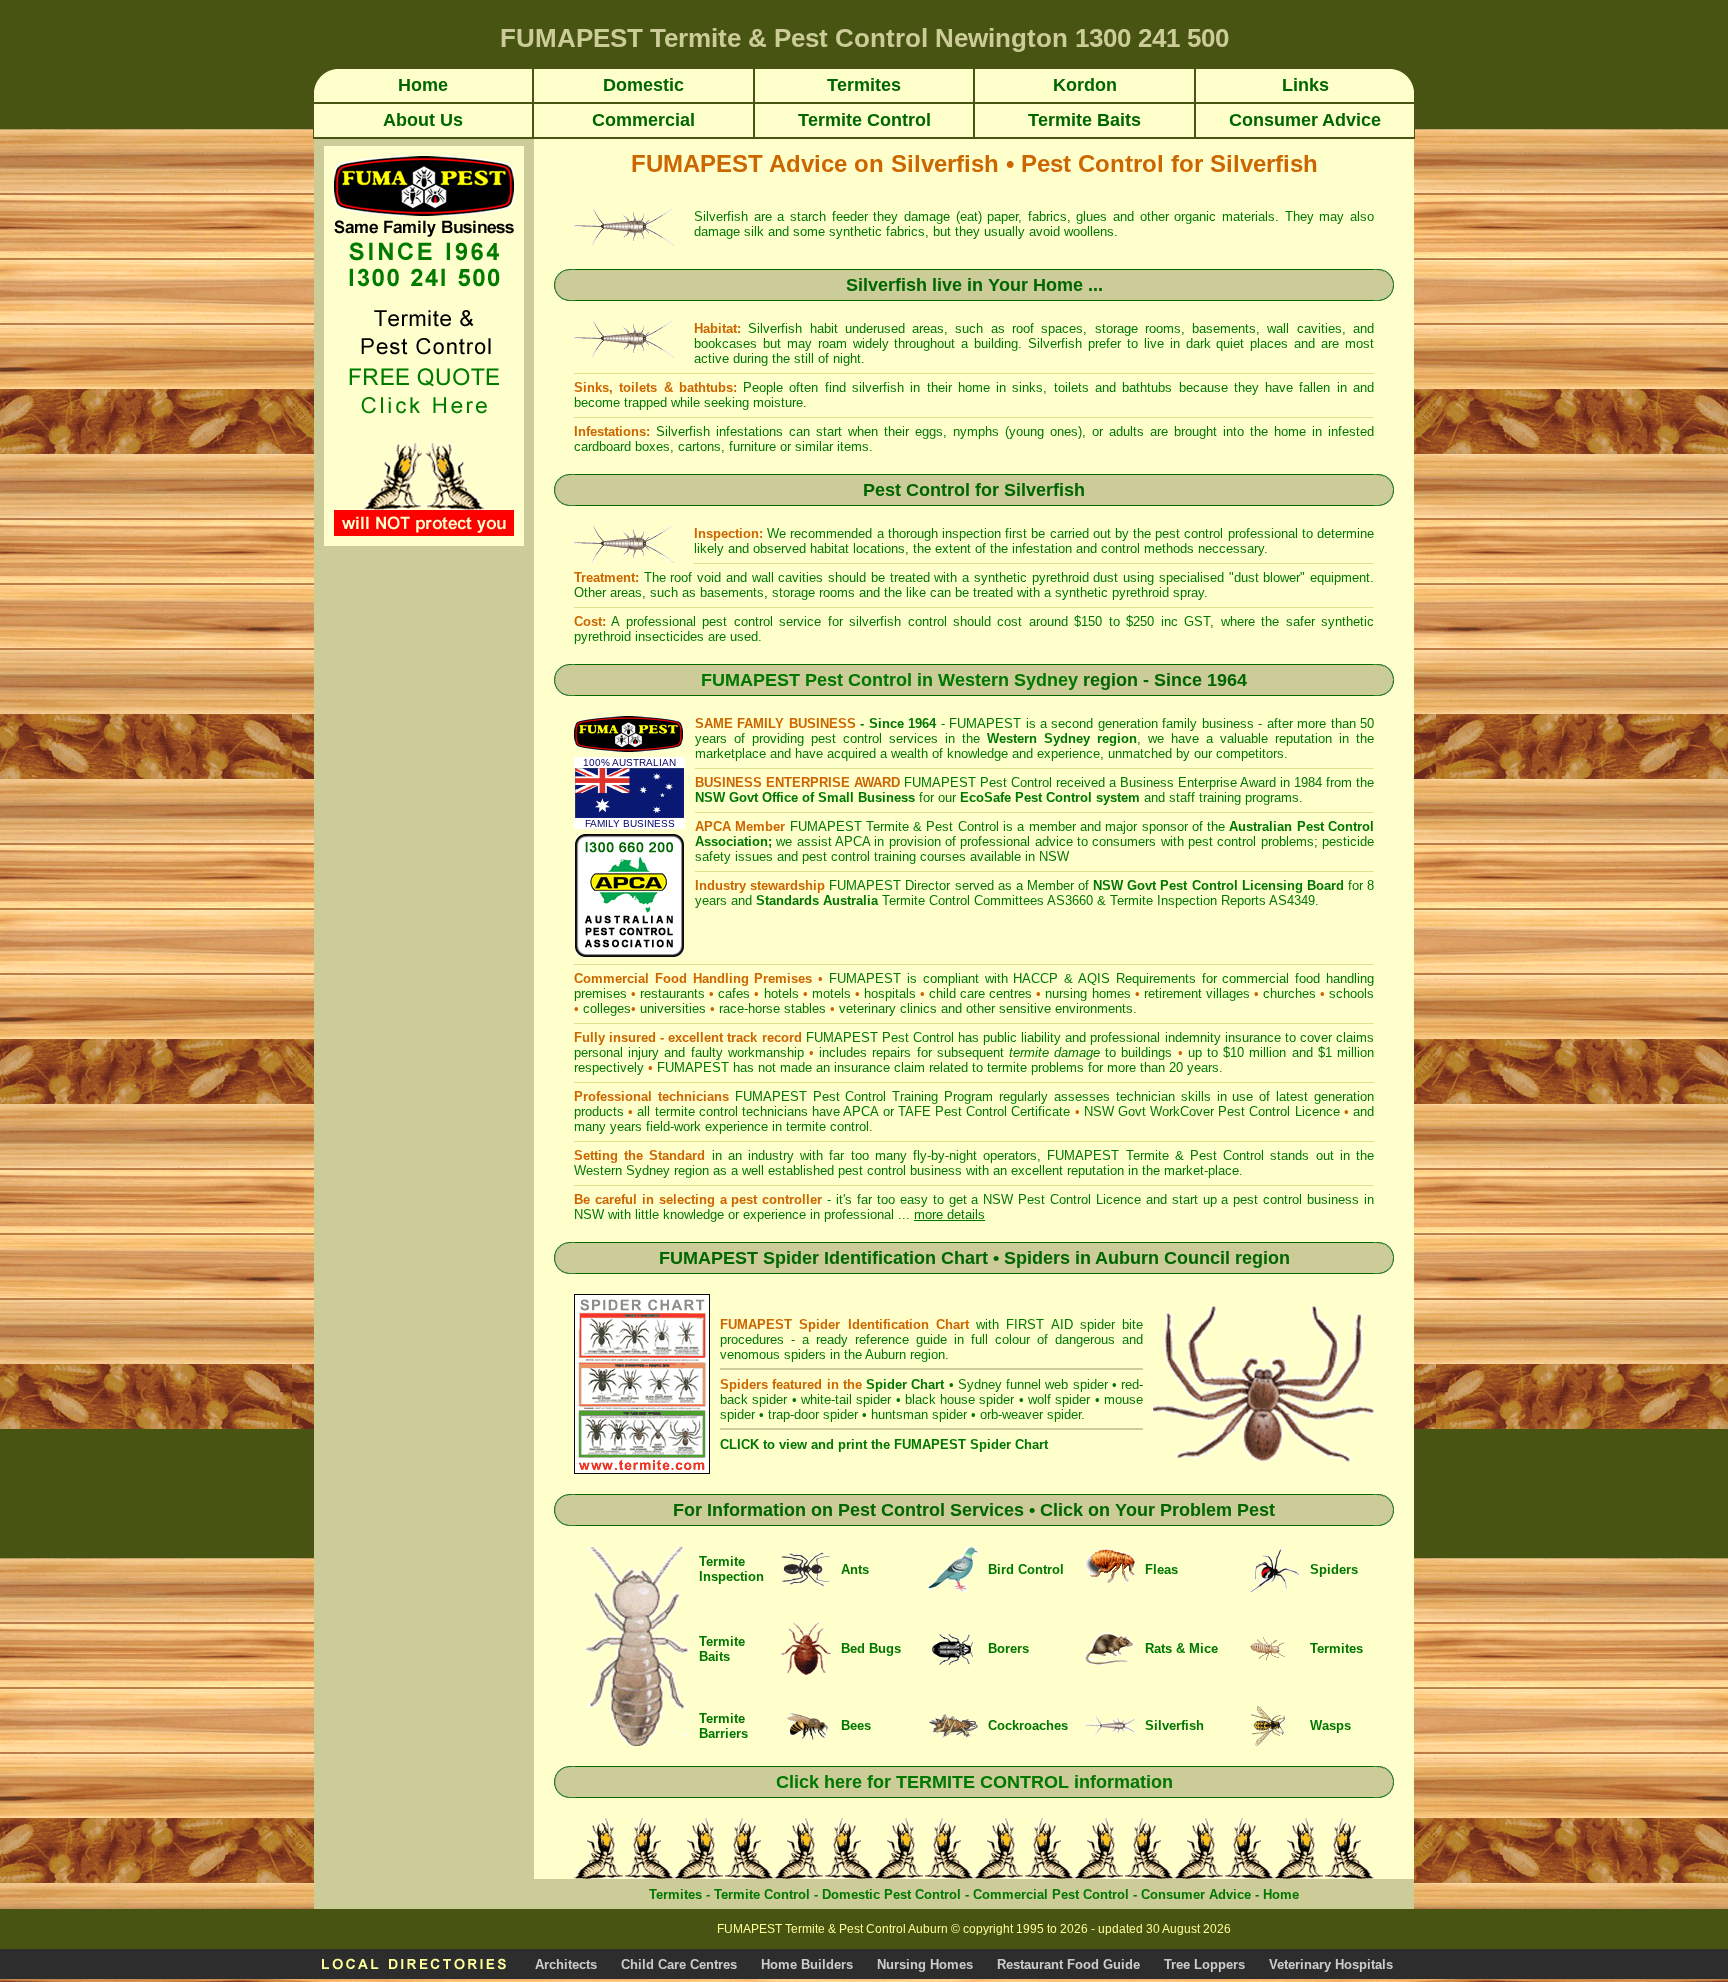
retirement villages (1197, 993)
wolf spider (1059, 1399)
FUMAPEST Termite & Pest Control (894, 826)
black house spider (960, 1399)
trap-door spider (813, 1414)
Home (1281, 1894)
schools (1351, 993)
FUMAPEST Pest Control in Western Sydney (889, 680)
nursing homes (1087, 993)
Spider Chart (905, 1384)
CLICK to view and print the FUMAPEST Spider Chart (884, 1444)
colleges (607, 1008)
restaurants (672, 993)
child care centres (980, 993)
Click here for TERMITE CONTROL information (974, 1782)
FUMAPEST (693, 1067)
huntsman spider (919, 1414)
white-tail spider (846, 1399)
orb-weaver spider (1030, 1414)
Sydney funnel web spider (1033, 1384)
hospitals (890, 993)
